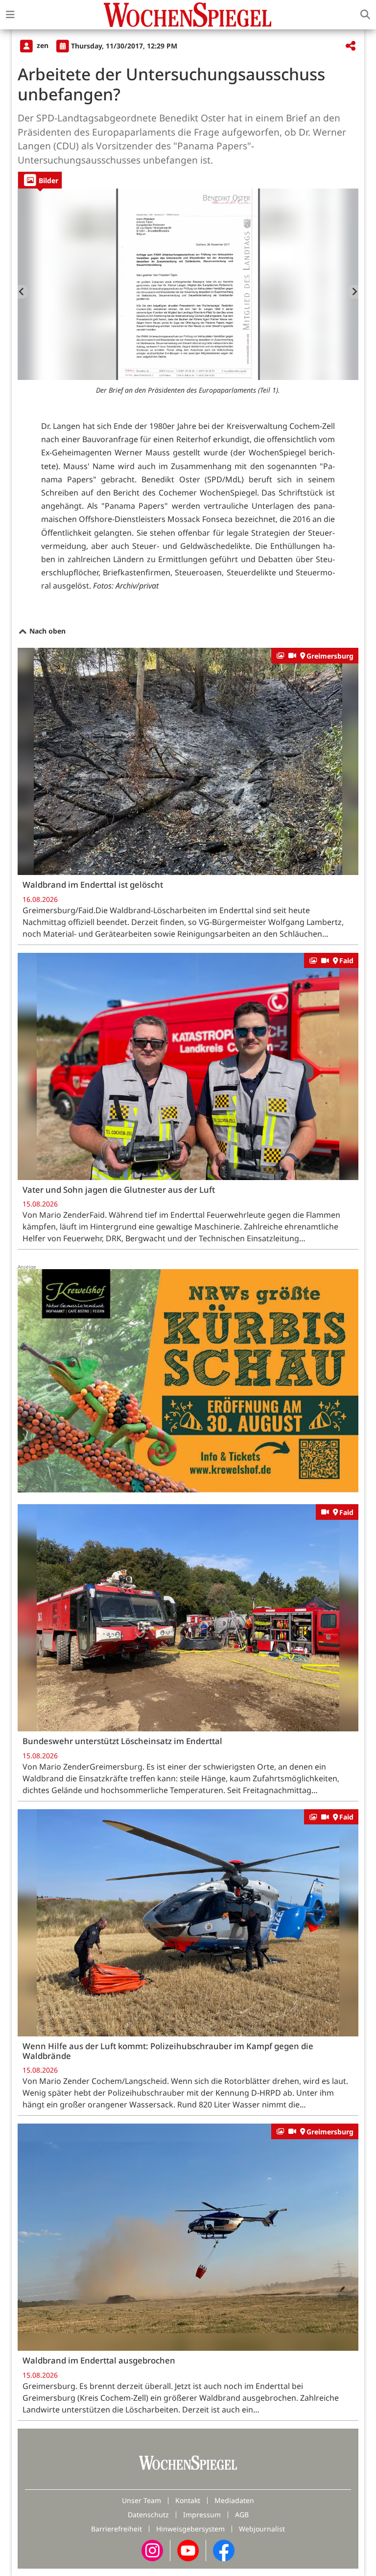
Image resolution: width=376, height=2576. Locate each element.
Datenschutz (148, 2515)
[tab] (40, 180)
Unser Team (141, 2500)
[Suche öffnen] (365, 15)
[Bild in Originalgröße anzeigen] (188, 284)
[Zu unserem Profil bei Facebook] (224, 2550)
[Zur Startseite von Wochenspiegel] (188, 15)
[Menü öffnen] (10, 15)
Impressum (202, 2515)
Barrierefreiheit (117, 2529)
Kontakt (188, 2500)
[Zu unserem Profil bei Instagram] (152, 2550)
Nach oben (47, 631)
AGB (242, 2515)
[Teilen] (351, 46)
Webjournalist (262, 2529)
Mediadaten (234, 2500)
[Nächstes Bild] (353, 292)
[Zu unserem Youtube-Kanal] (188, 2550)
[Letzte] (23, 292)
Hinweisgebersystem (190, 2529)
